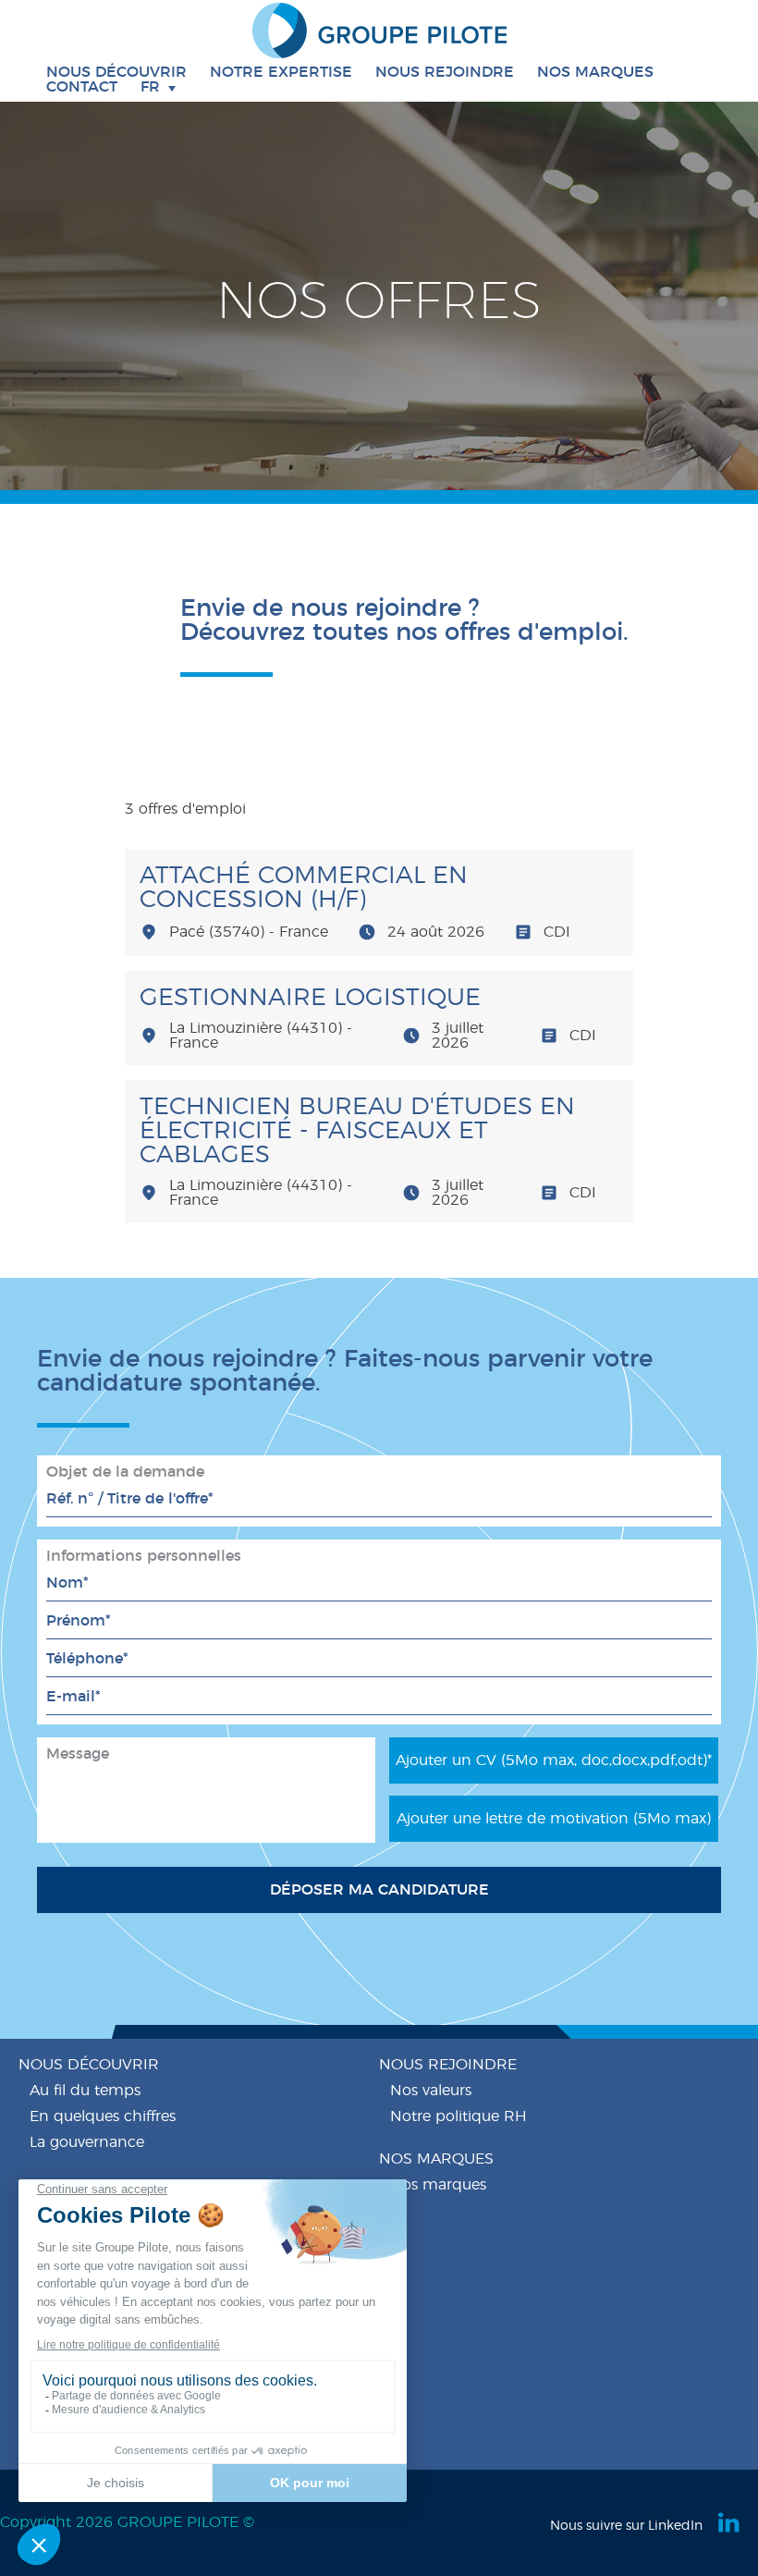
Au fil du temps (85, 2091)
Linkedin (730, 2522)
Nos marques (595, 72)
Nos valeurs (431, 2091)
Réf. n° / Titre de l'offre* (132, 1499)
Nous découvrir (89, 2065)
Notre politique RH (458, 2116)
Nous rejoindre (448, 2065)
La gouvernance (87, 2142)
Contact (82, 87)
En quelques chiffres (103, 2116)
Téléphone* (90, 1659)
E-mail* (76, 1697)
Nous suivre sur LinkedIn (626, 2526)
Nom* (70, 1583)
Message (78, 1754)
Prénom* (81, 1621)
